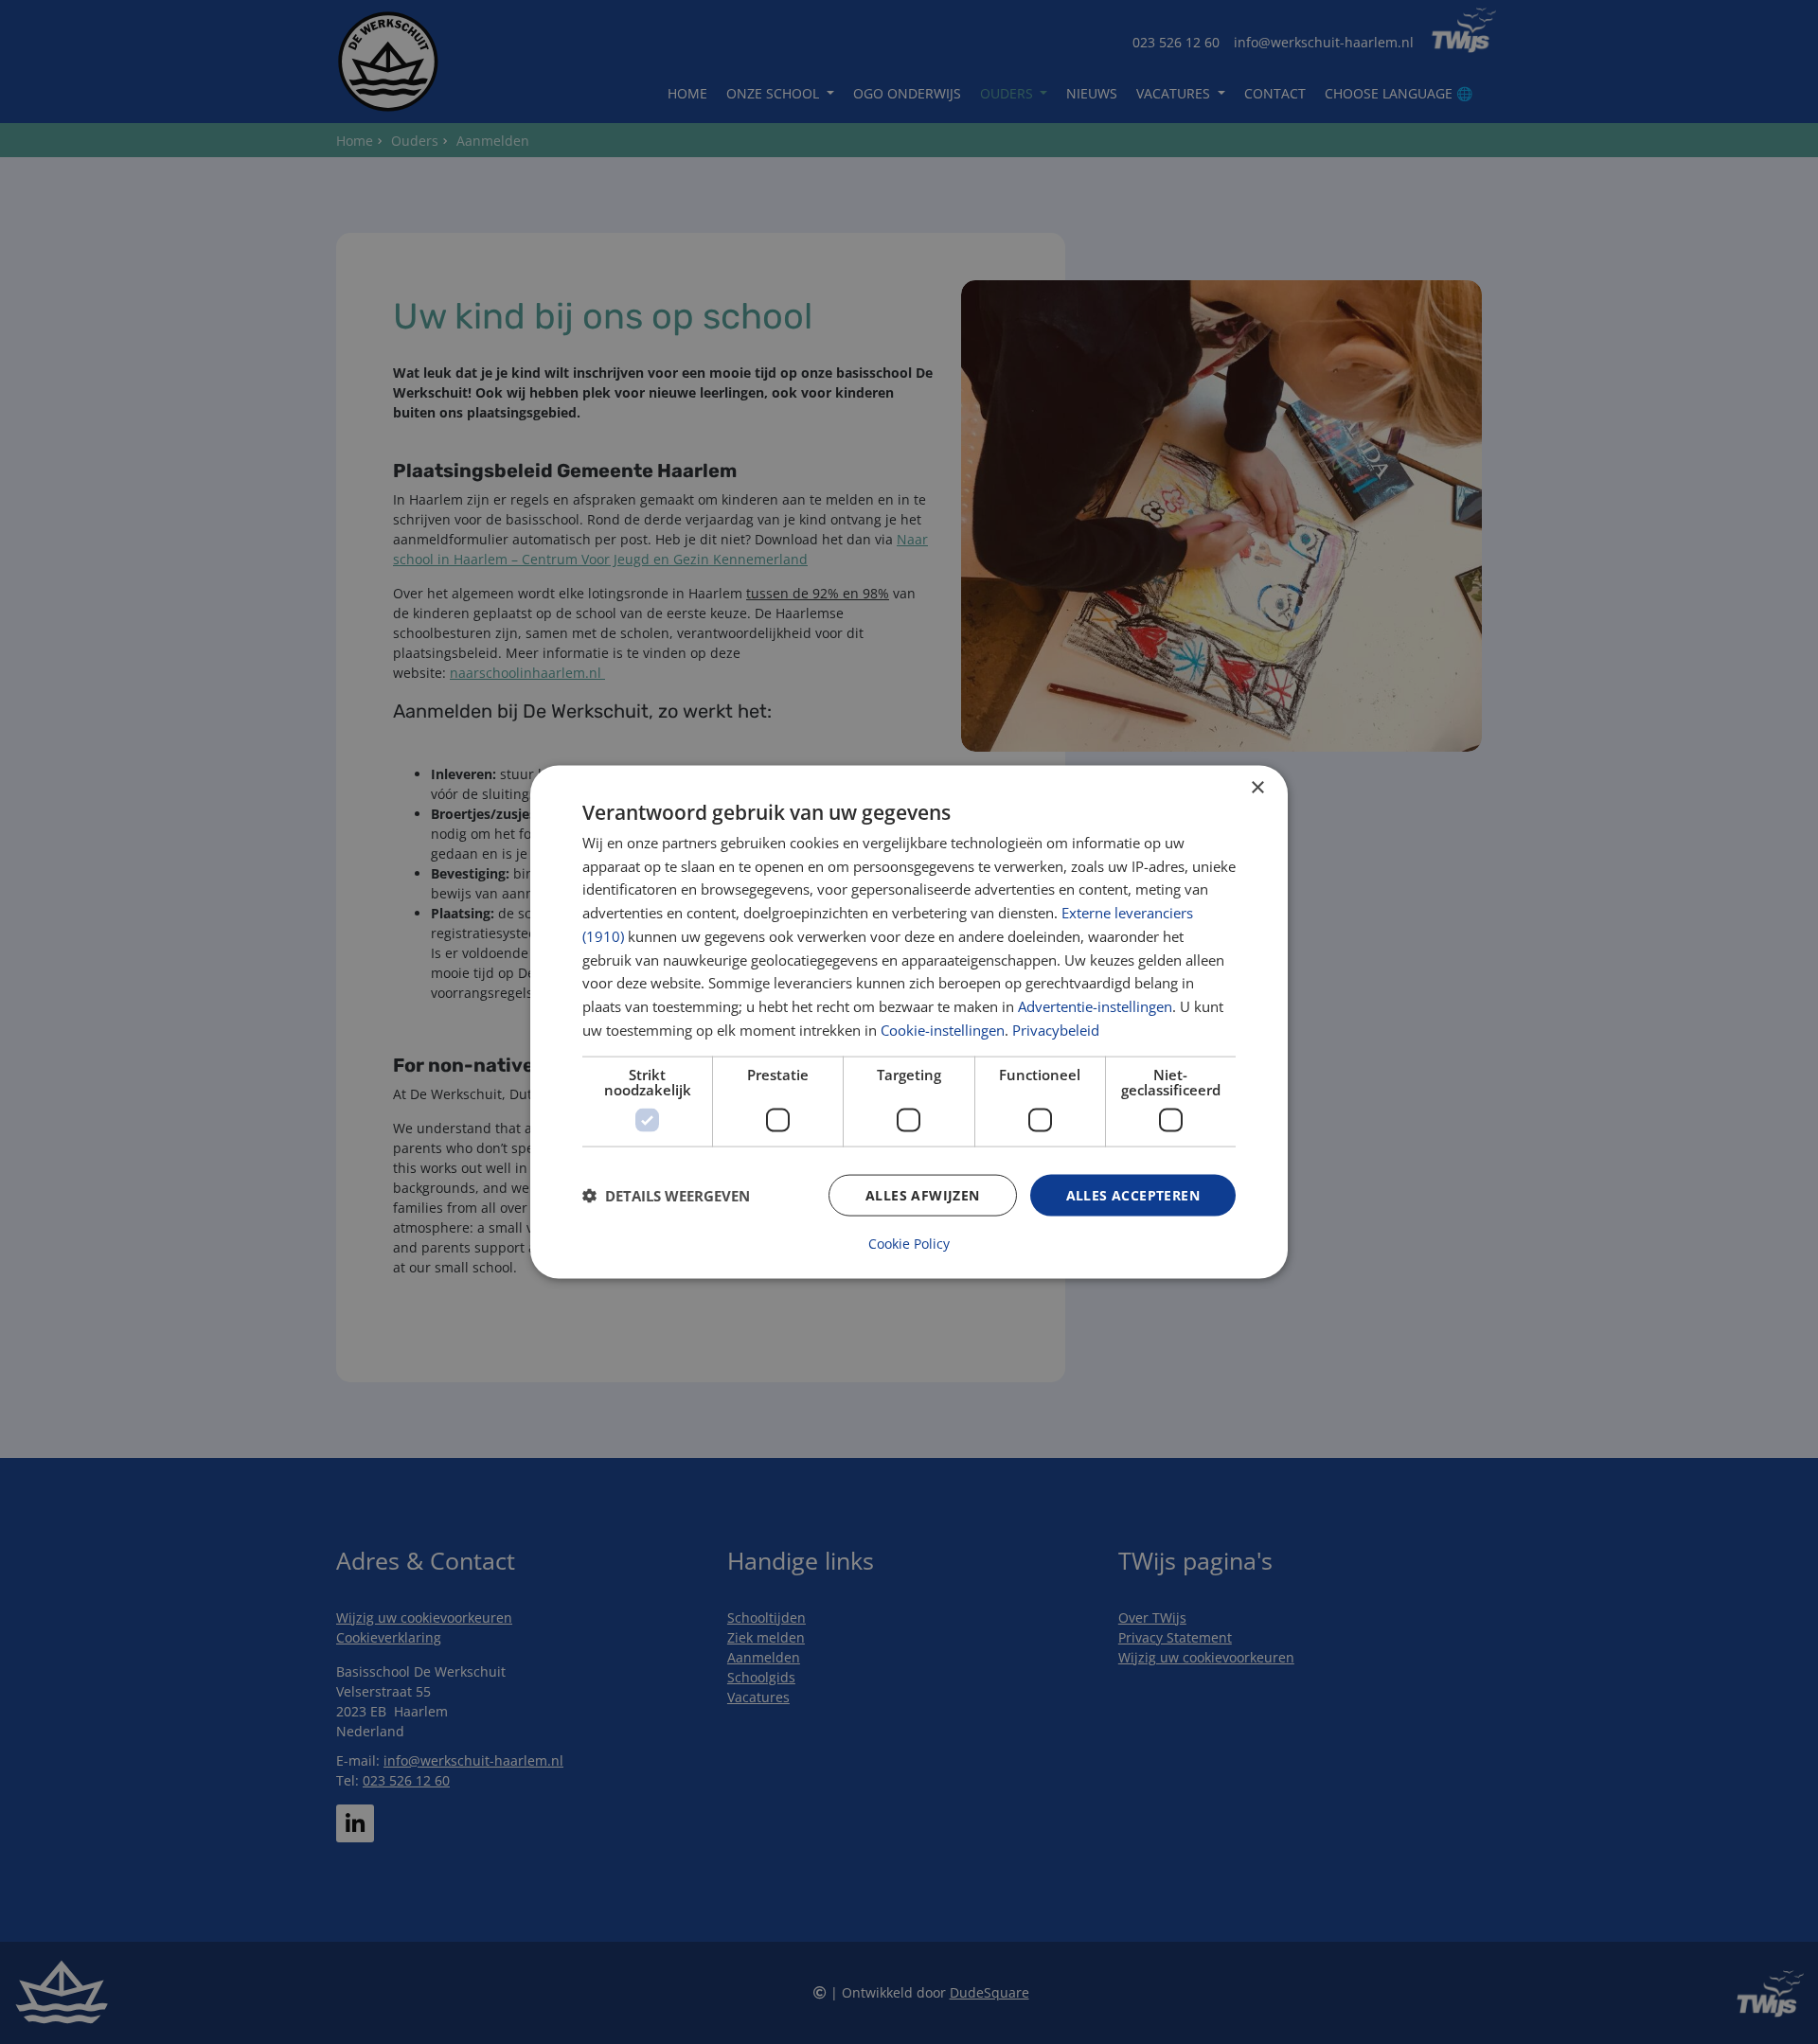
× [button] (1257, 787)
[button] (666, 1196)
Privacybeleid (1056, 1029)
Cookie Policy (909, 1244)
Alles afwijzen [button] (923, 1194)
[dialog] (909, 1022)
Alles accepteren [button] (1133, 1194)
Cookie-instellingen (943, 1029)
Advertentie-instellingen (1095, 1006)
